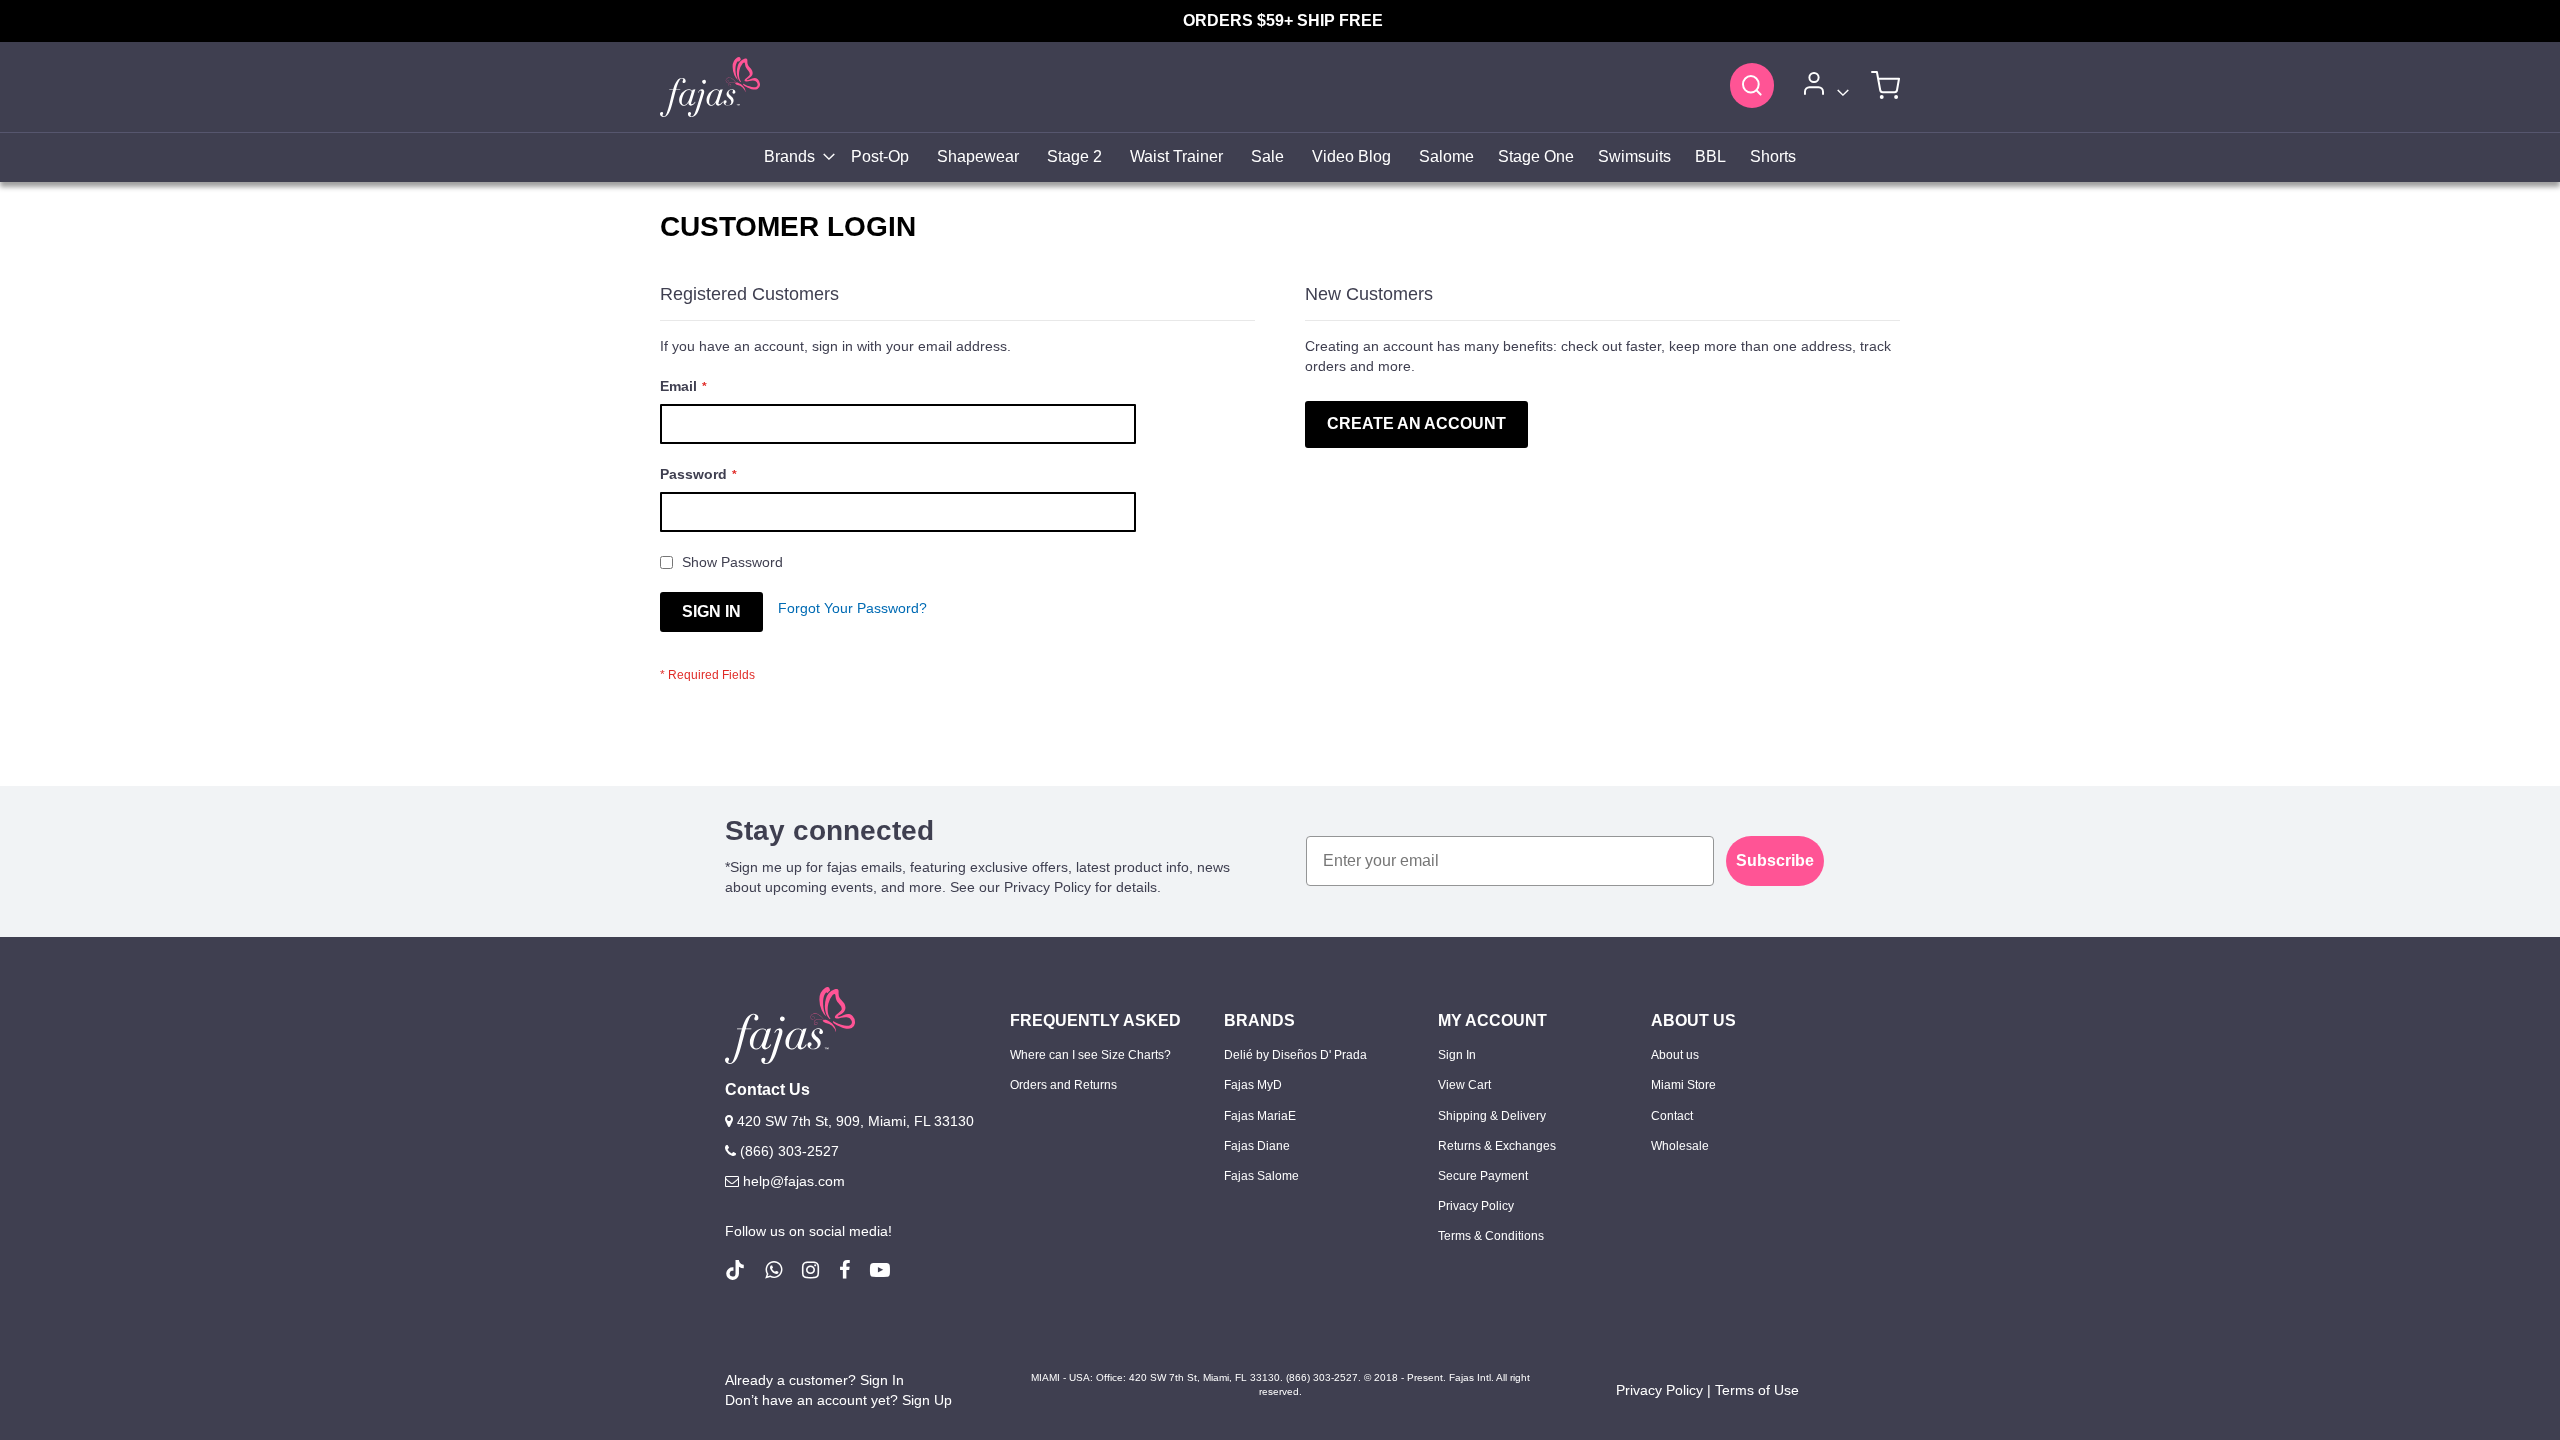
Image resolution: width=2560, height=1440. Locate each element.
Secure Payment (1483, 1176)
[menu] (1280, 157)
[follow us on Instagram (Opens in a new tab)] (810, 1270)
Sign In (1457, 1055)
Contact (1672, 1116)
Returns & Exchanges (1497, 1146)
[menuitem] (793, 157)
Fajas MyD (1253, 1085)
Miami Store (1683, 1085)
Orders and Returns (1063, 1085)
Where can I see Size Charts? (1090, 1055)
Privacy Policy (1476, 1206)
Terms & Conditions (1491, 1236)
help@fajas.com (794, 1181)
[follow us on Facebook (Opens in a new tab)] (844, 1270)
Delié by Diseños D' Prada (1295, 1055)
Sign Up (927, 1400)
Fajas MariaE (1260, 1116)
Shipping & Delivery (1492, 1116)
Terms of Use (1757, 1390)
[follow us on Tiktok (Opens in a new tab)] (735, 1270)
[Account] (1823, 87)
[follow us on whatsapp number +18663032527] (773, 1270)
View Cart (1464, 1085)
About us (1675, 1055)
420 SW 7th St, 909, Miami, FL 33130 (853, 1121)
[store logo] (710, 86)
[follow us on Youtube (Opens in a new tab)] (880, 1270)
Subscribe (1775, 860)
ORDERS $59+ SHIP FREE (1283, 20)
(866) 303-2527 (787, 1151)
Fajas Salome (1261, 1176)
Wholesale (1680, 1146)
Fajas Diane (1257, 1146)
